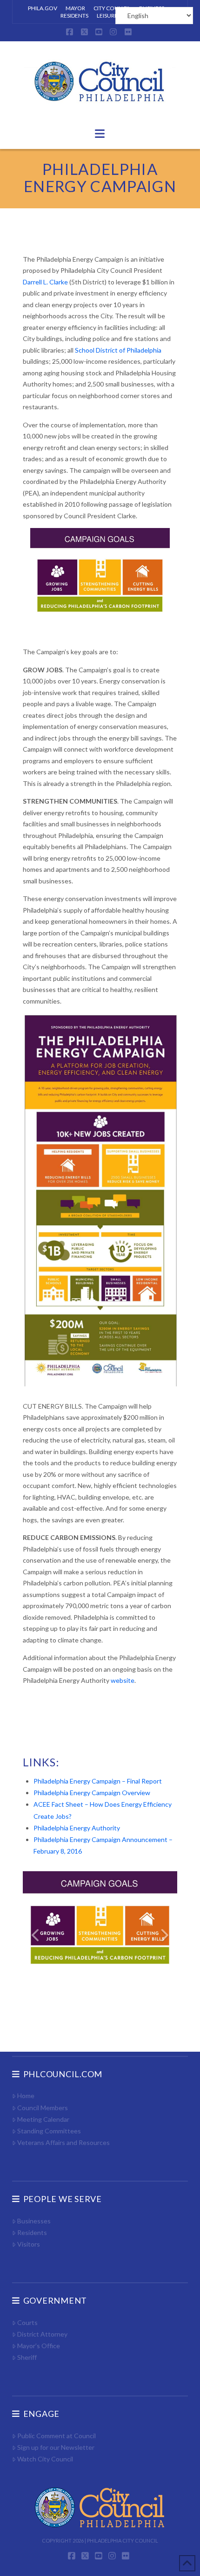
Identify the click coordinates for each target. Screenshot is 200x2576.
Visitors (29, 2244)
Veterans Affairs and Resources (63, 2142)
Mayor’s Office (39, 2346)
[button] (100, 134)
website (123, 1680)
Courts (27, 2322)
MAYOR (75, 8)
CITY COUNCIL (112, 8)
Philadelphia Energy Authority (77, 1828)
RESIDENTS (74, 16)
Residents (32, 2232)
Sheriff (27, 2357)
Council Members (43, 2108)
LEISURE (107, 16)
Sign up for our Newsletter (56, 2447)
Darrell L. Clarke (45, 282)
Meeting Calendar (43, 2119)
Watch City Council (45, 2459)
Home (26, 2096)
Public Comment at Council (57, 2436)
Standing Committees (49, 2131)
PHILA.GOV (43, 8)
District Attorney (42, 2334)
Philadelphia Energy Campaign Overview (92, 1793)
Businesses (34, 2221)
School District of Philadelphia (118, 350)
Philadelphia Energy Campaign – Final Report (98, 1781)
